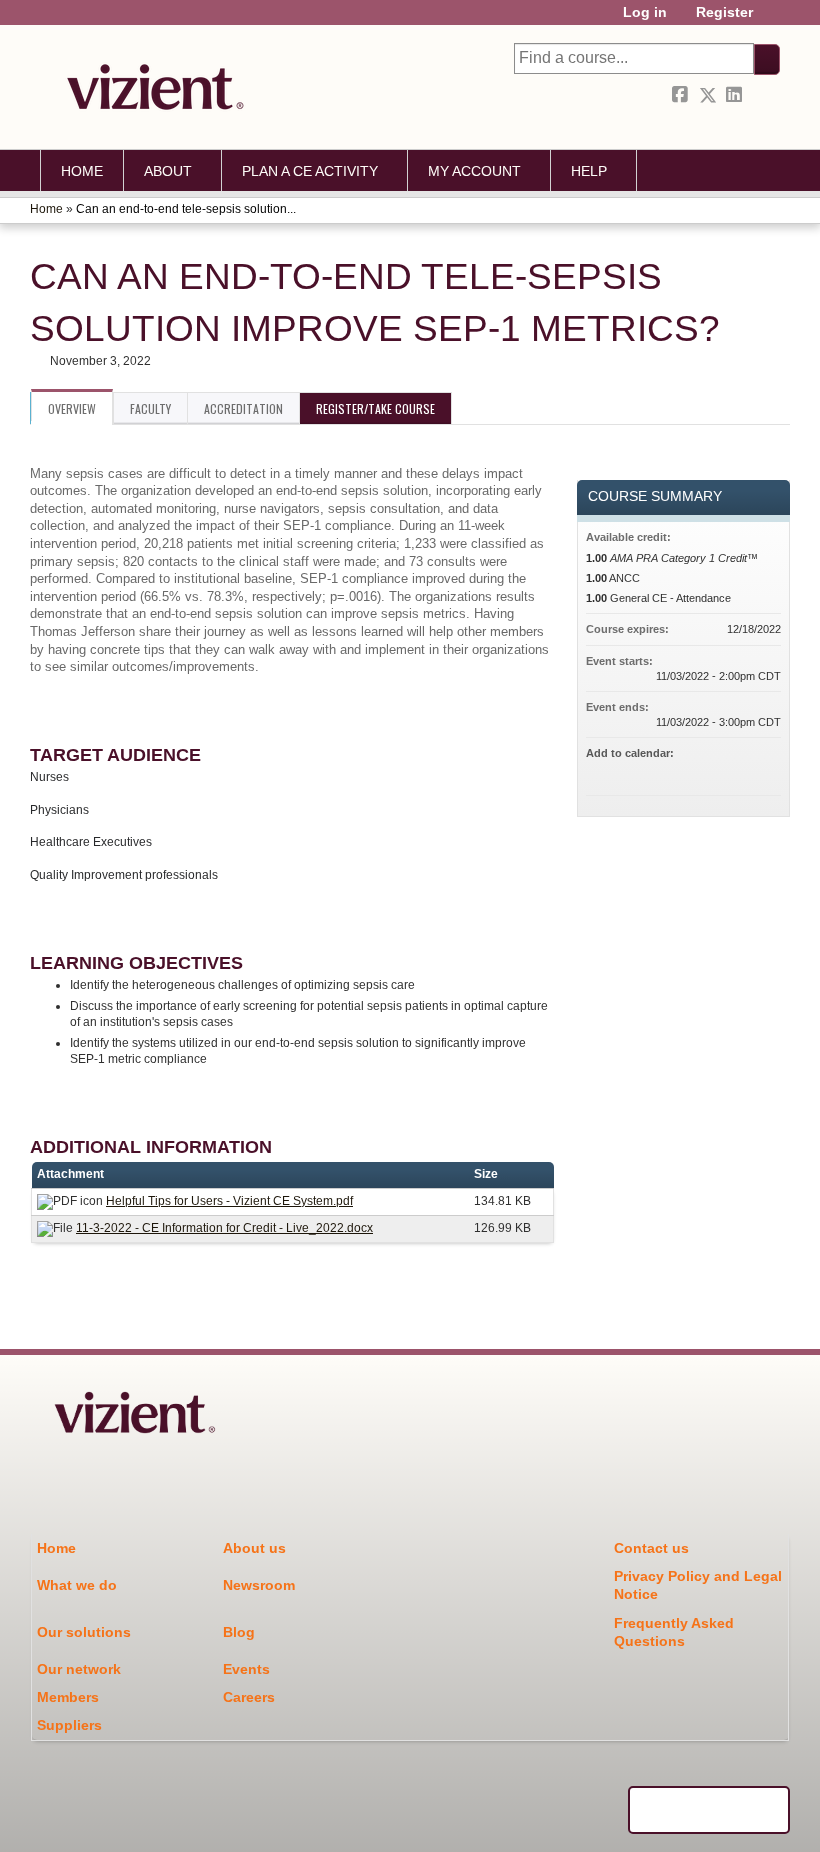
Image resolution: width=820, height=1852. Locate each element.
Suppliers (69, 1725)
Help (589, 171)
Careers (249, 1697)
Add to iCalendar (739, 770)
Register (724, 12)
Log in (645, 12)
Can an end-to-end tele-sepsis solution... (186, 209)
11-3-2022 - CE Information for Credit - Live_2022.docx (224, 1228)
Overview (72, 408)
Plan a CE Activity (310, 171)
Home (82, 171)
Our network (79, 1669)
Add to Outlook (765, 771)
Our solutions (84, 1632)
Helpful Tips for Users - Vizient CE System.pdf (229, 1201)
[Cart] (774, 19)
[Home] (150, 87)
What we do (77, 1585)
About (168, 171)
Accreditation (243, 408)
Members (68, 1697)
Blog (239, 1632)
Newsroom (259, 1585)
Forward (763, 95)
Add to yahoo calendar (713, 771)
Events (246, 1669)
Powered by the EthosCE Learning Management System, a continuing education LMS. (709, 1810)
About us (254, 1548)
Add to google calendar (687, 771)
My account (474, 171)
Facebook (682, 95)
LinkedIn (736, 95)
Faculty (150, 408)
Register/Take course (375, 408)
